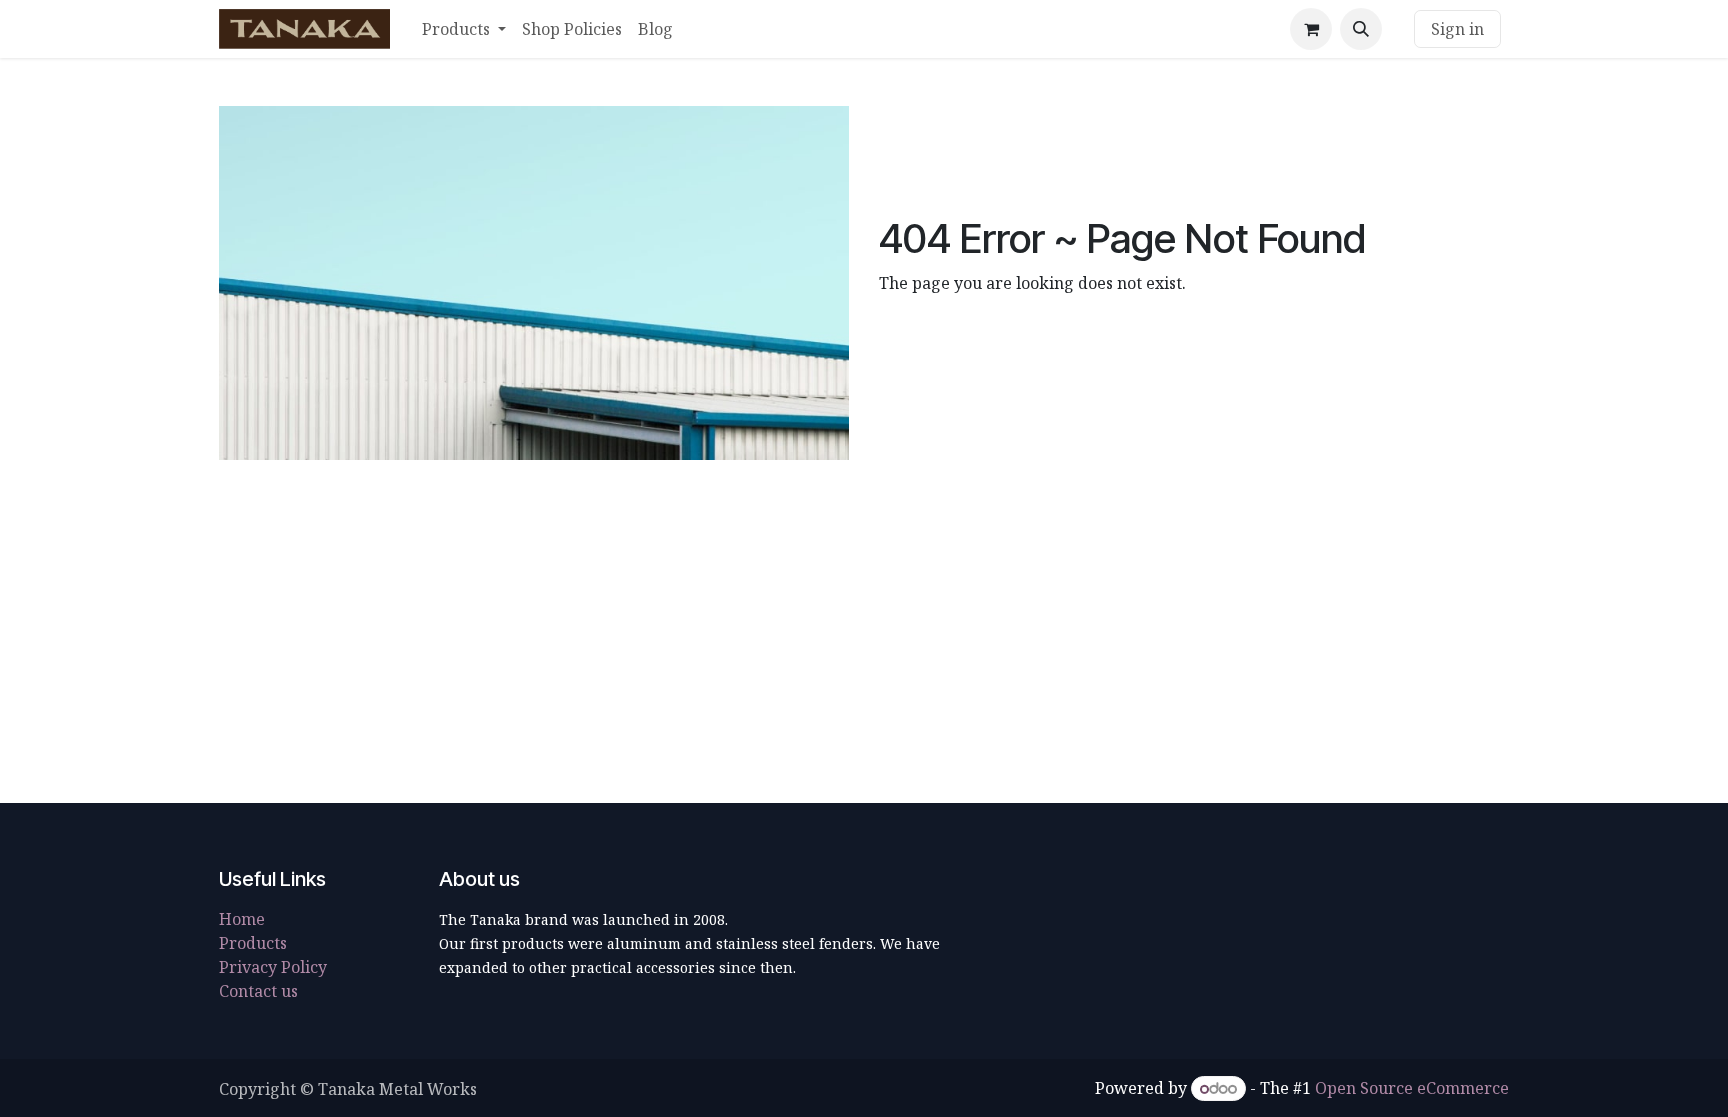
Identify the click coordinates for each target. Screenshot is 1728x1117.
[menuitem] (464, 29)
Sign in (1457, 29)
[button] (1361, 29)
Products (253, 943)
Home (242, 919)
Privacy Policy (273, 967)
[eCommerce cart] (1311, 29)
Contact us (258, 991)
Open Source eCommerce (1412, 1088)
